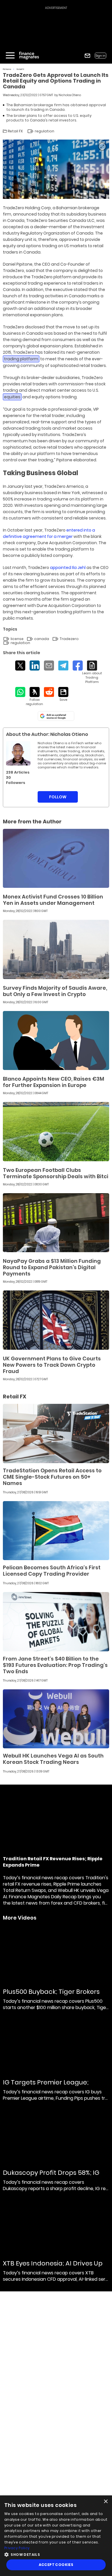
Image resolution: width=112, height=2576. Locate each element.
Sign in (101, 56)
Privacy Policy (17, 2548)
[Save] (63, 694)
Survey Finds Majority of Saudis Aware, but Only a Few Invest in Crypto (55, 991)
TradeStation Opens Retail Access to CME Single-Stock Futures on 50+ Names (52, 1477)
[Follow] (35, 697)
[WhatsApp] (20, 692)
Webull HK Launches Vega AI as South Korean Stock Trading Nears (53, 1759)
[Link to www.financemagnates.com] (56, 858)
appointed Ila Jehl (68, 568)
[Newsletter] (87, 56)
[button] (56, 2554)
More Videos (20, 1918)
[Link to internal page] (18, 753)
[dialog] (56, 2536)
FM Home (7, 69)
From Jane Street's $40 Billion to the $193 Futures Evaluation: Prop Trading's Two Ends (55, 1665)
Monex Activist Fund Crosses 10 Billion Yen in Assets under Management (53, 900)
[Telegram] (63, 666)
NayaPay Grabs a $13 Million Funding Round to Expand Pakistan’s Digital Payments (52, 1267)
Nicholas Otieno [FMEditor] (70, 95)
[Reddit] (49, 692)
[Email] (49, 666)
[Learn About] (92, 672)
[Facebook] (78, 666)
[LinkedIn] (35, 666)
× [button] (106, 2502)
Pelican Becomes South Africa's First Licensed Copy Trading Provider (52, 1571)
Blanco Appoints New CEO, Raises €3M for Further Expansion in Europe (54, 1082)
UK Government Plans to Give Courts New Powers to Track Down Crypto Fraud (52, 1365)
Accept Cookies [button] (56, 2565)
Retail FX (20, 69)
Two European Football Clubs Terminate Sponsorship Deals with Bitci (56, 1173)
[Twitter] (20, 666)
